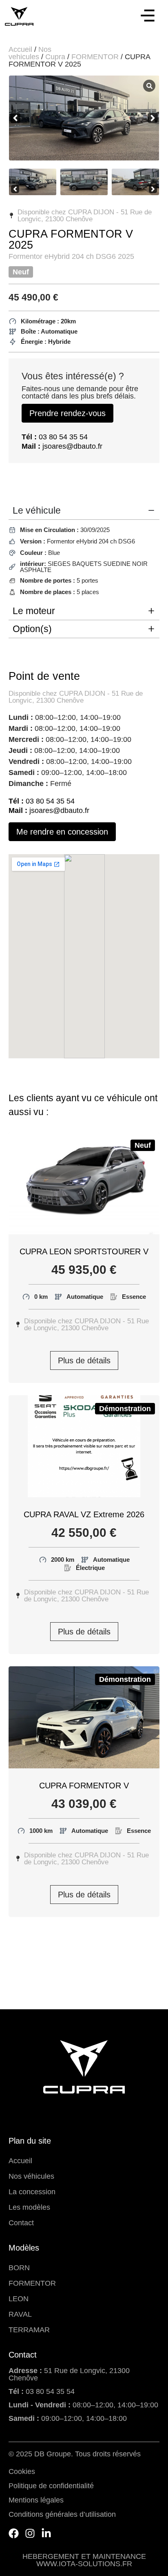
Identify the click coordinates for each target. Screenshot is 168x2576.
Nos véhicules (31, 2176)
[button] (148, 17)
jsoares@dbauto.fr (62, 446)
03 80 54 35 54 (55, 437)
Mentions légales (36, 2500)
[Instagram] (30, 2533)
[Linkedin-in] (46, 2533)
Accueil (20, 49)
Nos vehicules (30, 53)
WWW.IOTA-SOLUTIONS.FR (84, 2564)
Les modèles (29, 2207)
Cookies (22, 2471)
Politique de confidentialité (51, 2486)
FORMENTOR (95, 57)
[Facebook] (14, 2533)
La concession (32, 2192)
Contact (21, 2223)
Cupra (55, 57)
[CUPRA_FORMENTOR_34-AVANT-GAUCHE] (84, 118)
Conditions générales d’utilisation (62, 2514)
